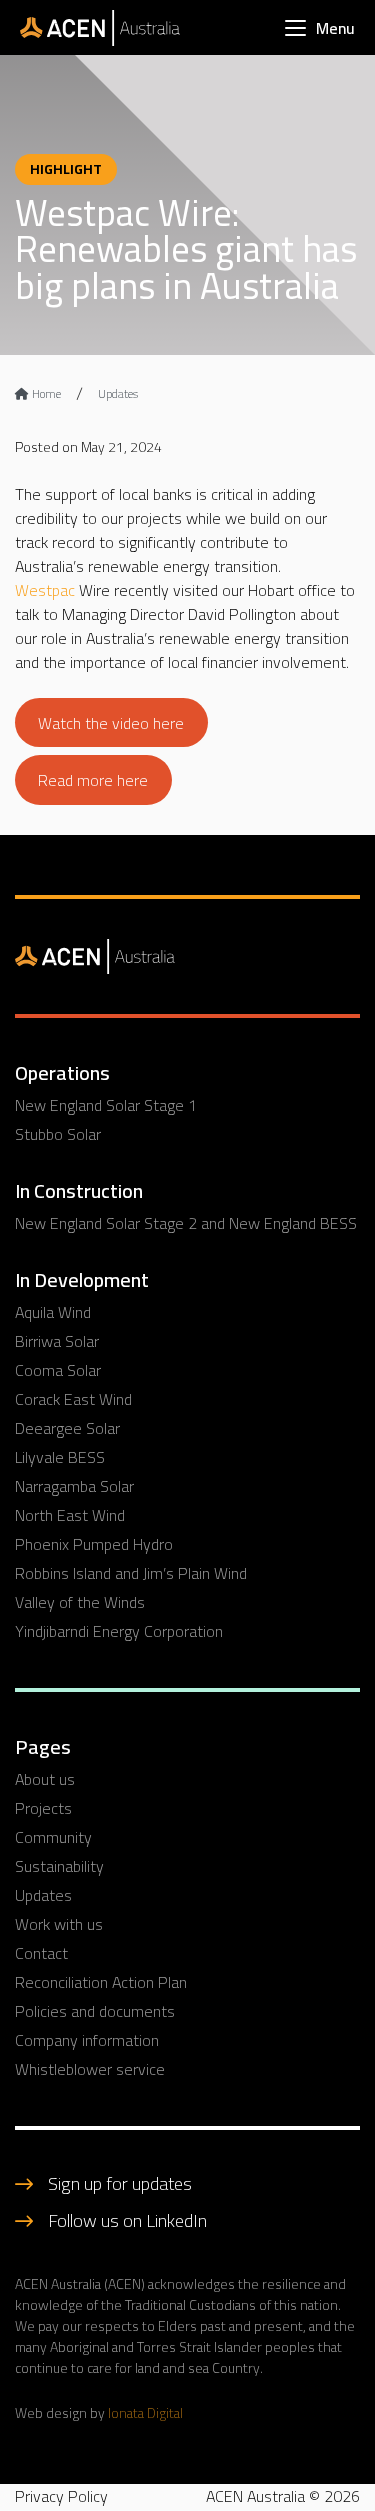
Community (53, 1837)
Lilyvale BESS (60, 1457)
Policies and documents (95, 2011)
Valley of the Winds (80, 1602)
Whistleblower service (90, 2069)
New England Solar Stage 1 (106, 1105)
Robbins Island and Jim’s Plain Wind (131, 1573)
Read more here (93, 780)
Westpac (45, 590)
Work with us (59, 1924)
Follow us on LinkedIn (127, 2220)
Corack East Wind (73, 1399)
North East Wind (70, 1515)
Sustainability (59, 1866)
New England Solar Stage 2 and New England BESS (186, 1223)
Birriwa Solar (57, 1341)
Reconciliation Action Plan (101, 1982)
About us (45, 1779)
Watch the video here (111, 723)
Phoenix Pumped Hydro (94, 1544)
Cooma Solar (58, 1370)
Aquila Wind (53, 1312)
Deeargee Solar (67, 1428)
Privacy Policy (61, 2496)
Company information (87, 2040)
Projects (43, 1808)
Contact (41, 1953)
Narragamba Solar (74, 1486)
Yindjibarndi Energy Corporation (119, 1631)
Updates (118, 394)
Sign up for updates (120, 2183)
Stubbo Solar (58, 1134)
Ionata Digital (145, 2413)
